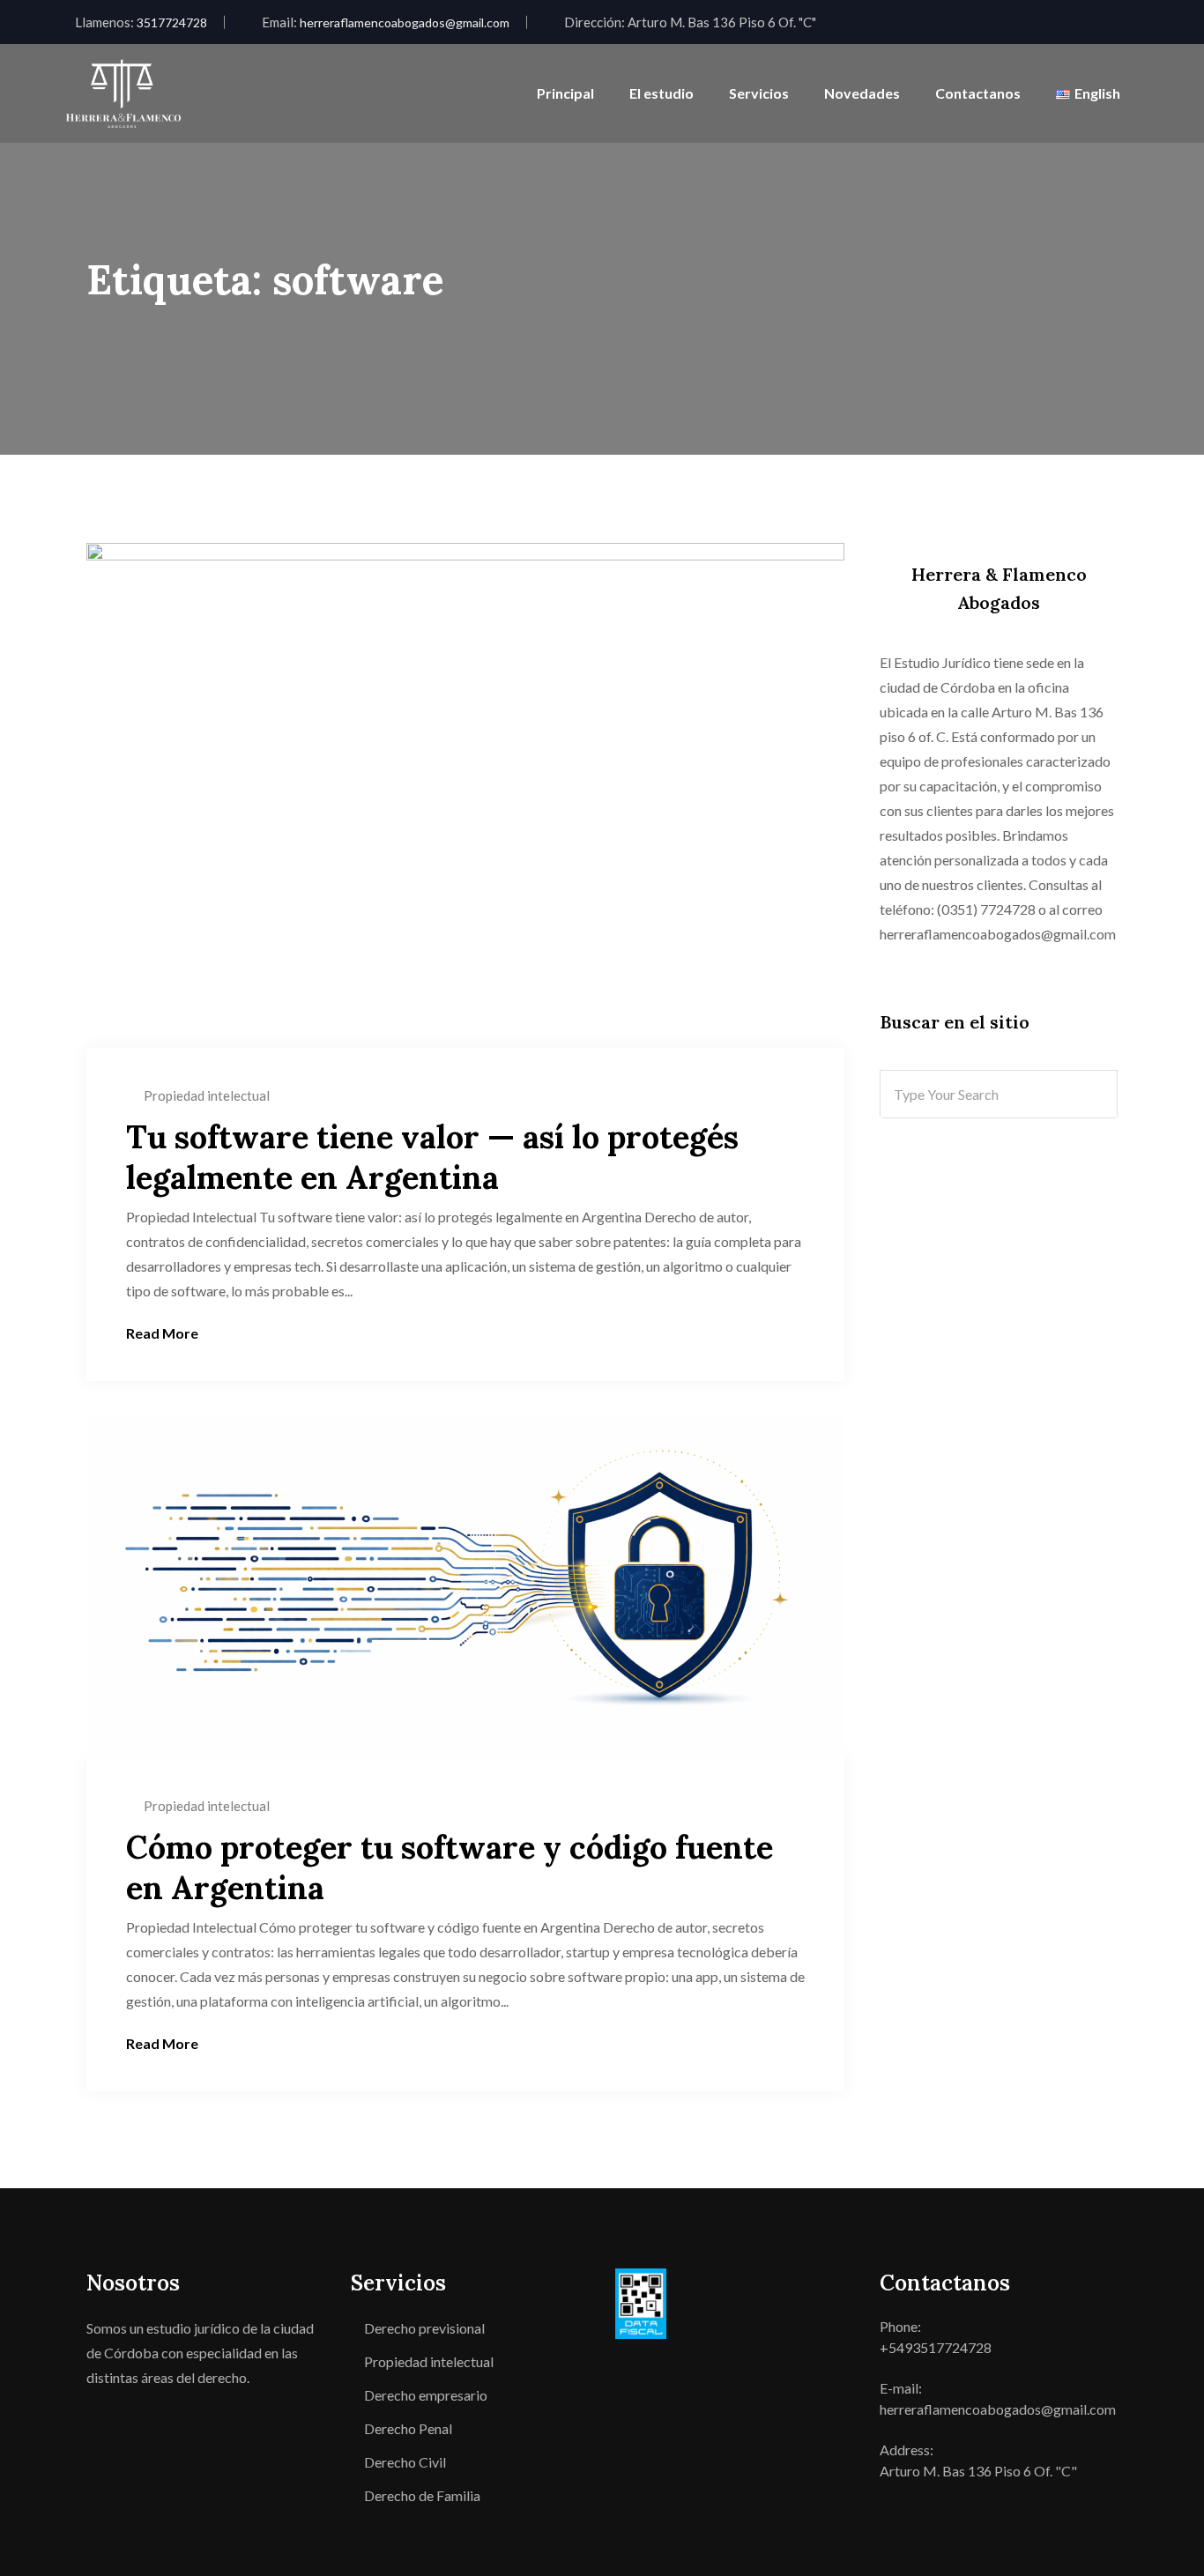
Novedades (862, 93)
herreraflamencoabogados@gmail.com (405, 22)
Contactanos (978, 93)
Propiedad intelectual (207, 1095)
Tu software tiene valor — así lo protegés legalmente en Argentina (432, 1157)
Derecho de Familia (422, 2495)
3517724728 (172, 22)
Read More (162, 1333)
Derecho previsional (424, 2328)
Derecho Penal (408, 2428)
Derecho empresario (426, 2395)
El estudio (661, 93)
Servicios (759, 93)
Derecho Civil (405, 2462)
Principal (565, 93)
